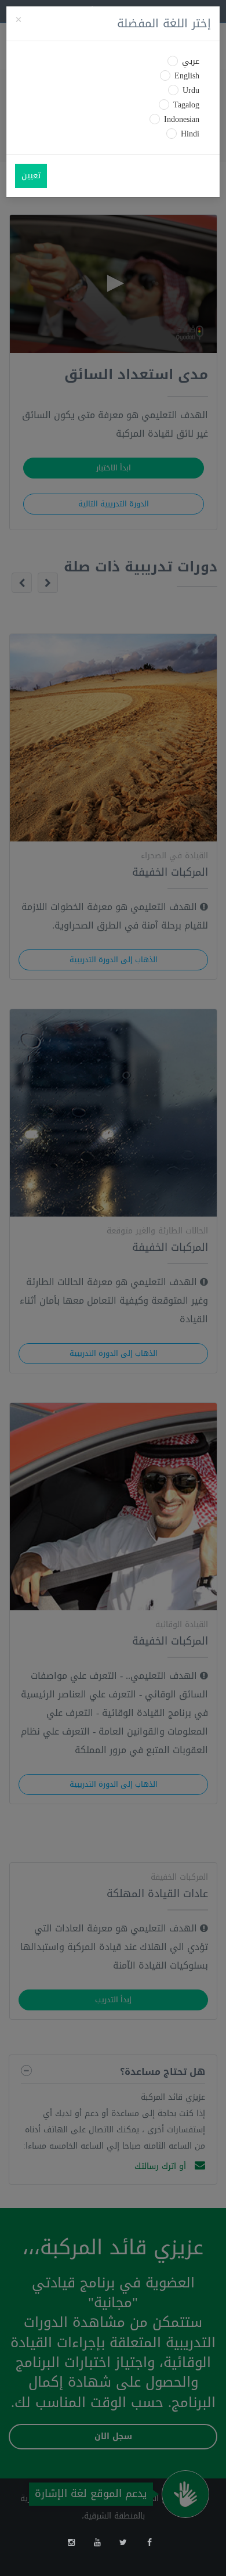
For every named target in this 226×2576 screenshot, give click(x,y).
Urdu (191, 91)
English (187, 76)
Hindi (190, 134)
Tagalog (186, 105)
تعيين (31, 176)
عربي (191, 62)
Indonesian (182, 120)
